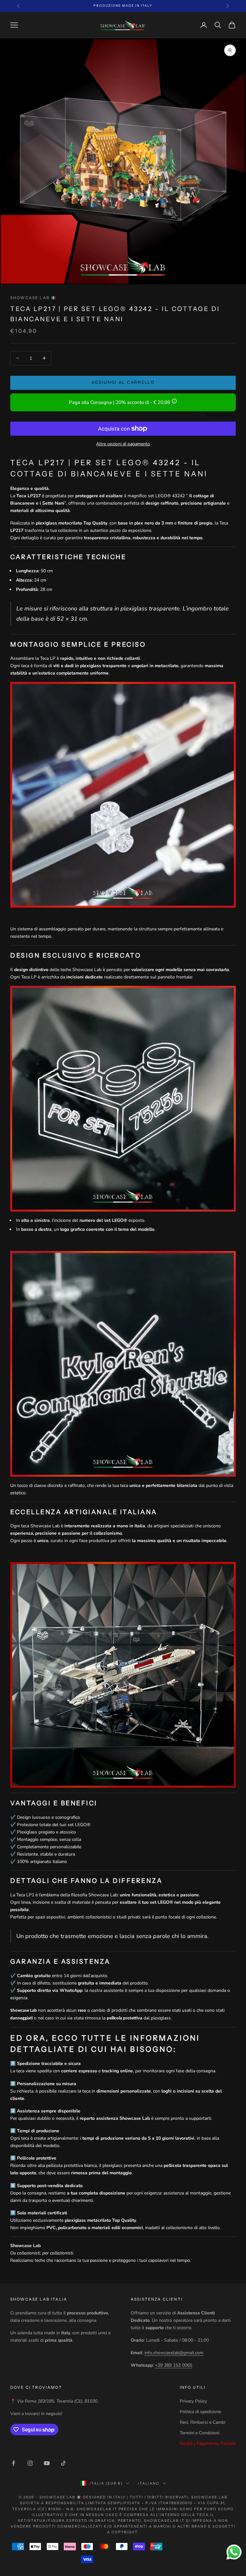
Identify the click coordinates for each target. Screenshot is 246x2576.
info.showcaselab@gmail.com (174, 2353)
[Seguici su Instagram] (30, 2463)
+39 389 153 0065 (174, 2365)
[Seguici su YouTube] (47, 2463)
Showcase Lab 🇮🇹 (33, 298)
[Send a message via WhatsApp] (234, 2552)
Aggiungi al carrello (123, 382)
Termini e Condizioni (200, 2433)
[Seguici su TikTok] (63, 2463)
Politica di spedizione (200, 2412)
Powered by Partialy (221, 415)
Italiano (149, 2483)
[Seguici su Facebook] (13, 2463)
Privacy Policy (193, 2401)
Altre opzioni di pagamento (123, 444)
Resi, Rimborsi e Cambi (202, 2422)
